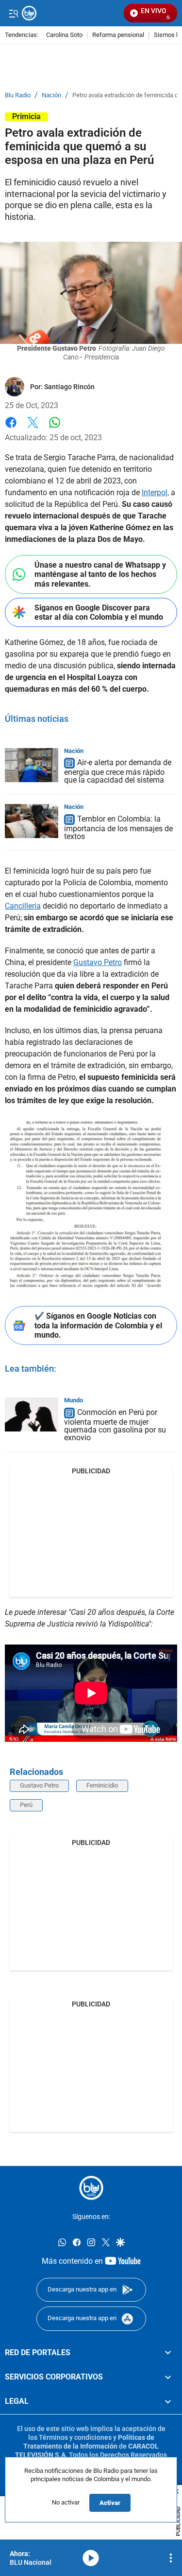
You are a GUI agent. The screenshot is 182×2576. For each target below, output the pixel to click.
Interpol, (155, 492)
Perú (26, 1805)
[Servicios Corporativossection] (168, 2377)
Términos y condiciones (75, 2437)
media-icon (91, 2558)
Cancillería (23, 906)
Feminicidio (102, 1785)
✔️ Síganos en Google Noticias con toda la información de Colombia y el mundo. (98, 1325)
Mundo (74, 1400)
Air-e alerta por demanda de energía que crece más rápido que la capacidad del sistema (118, 772)
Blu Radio (18, 95)
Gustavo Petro (98, 962)
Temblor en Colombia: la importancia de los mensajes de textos (118, 828)
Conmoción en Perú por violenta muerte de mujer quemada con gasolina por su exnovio (115, 1425)
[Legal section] (168, 2401)
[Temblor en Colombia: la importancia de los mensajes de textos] (32, 821)
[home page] (91, 2188)
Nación (51, 95)
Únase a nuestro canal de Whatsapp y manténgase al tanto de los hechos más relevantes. (100, 574)
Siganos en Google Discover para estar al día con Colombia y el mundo (99, 612)
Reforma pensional (118, 35)
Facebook (11, 428)
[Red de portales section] (168, 2352)
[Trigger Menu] (13, 13)
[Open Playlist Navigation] (171, 2558)
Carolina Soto (64, 35)
